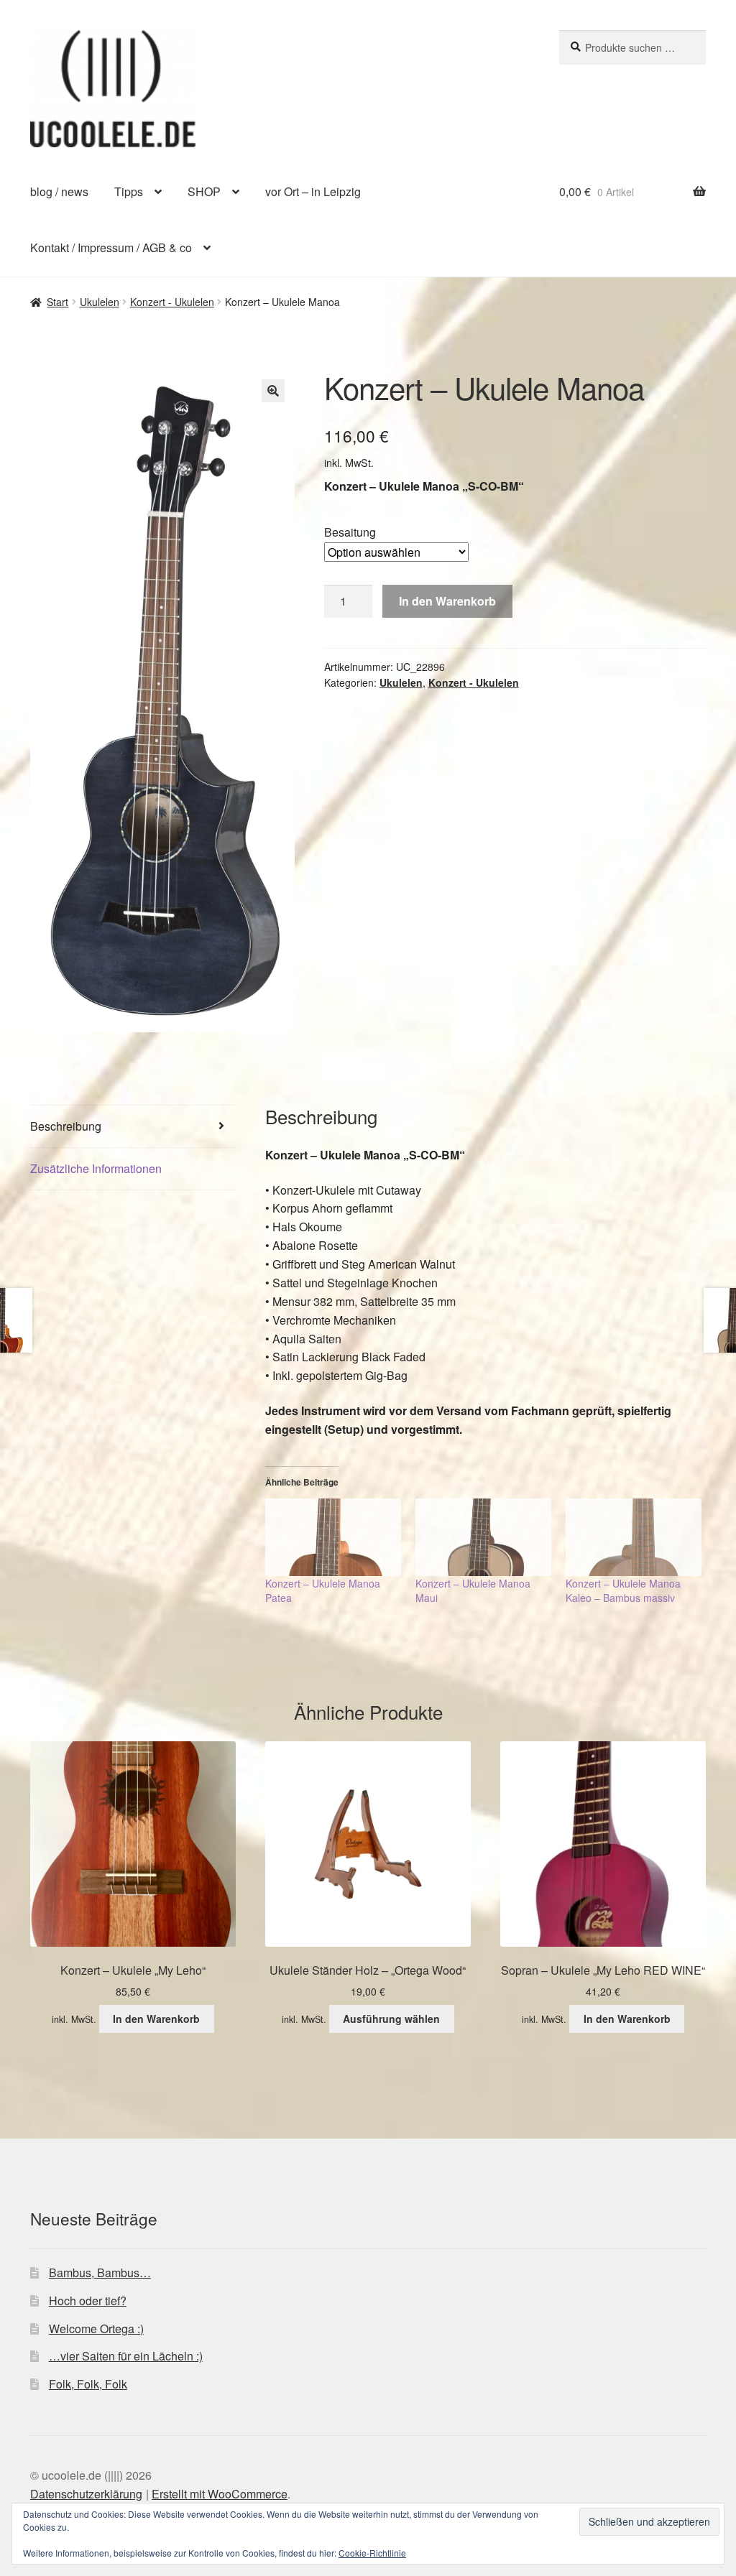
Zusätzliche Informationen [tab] (96, 1168)
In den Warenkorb (447, 601)
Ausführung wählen (391, 2019)
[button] (273, 391)
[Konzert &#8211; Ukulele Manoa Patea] (333, 1537)
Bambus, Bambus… (100, 2272)
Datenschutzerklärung (86, 2494)
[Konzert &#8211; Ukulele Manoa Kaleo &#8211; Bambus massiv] (634, 1537)
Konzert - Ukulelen (172, 302)
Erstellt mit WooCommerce (220, 2494)
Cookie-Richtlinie (372, 2553)
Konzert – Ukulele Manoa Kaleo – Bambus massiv (623, 1590)
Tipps (129, 191)
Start (57, 302)
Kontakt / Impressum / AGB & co (111, 247)
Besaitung (350, 532)
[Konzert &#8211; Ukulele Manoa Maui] (483, 1537)
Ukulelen (100, 302)
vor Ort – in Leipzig (313, 191)
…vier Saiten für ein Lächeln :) (126, 2356)
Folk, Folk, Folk (88, 2384)
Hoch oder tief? (88, 2301)
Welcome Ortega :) (96, 2329)
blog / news (59, 191)
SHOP (204, 191)
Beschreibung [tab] (66, 1126)
